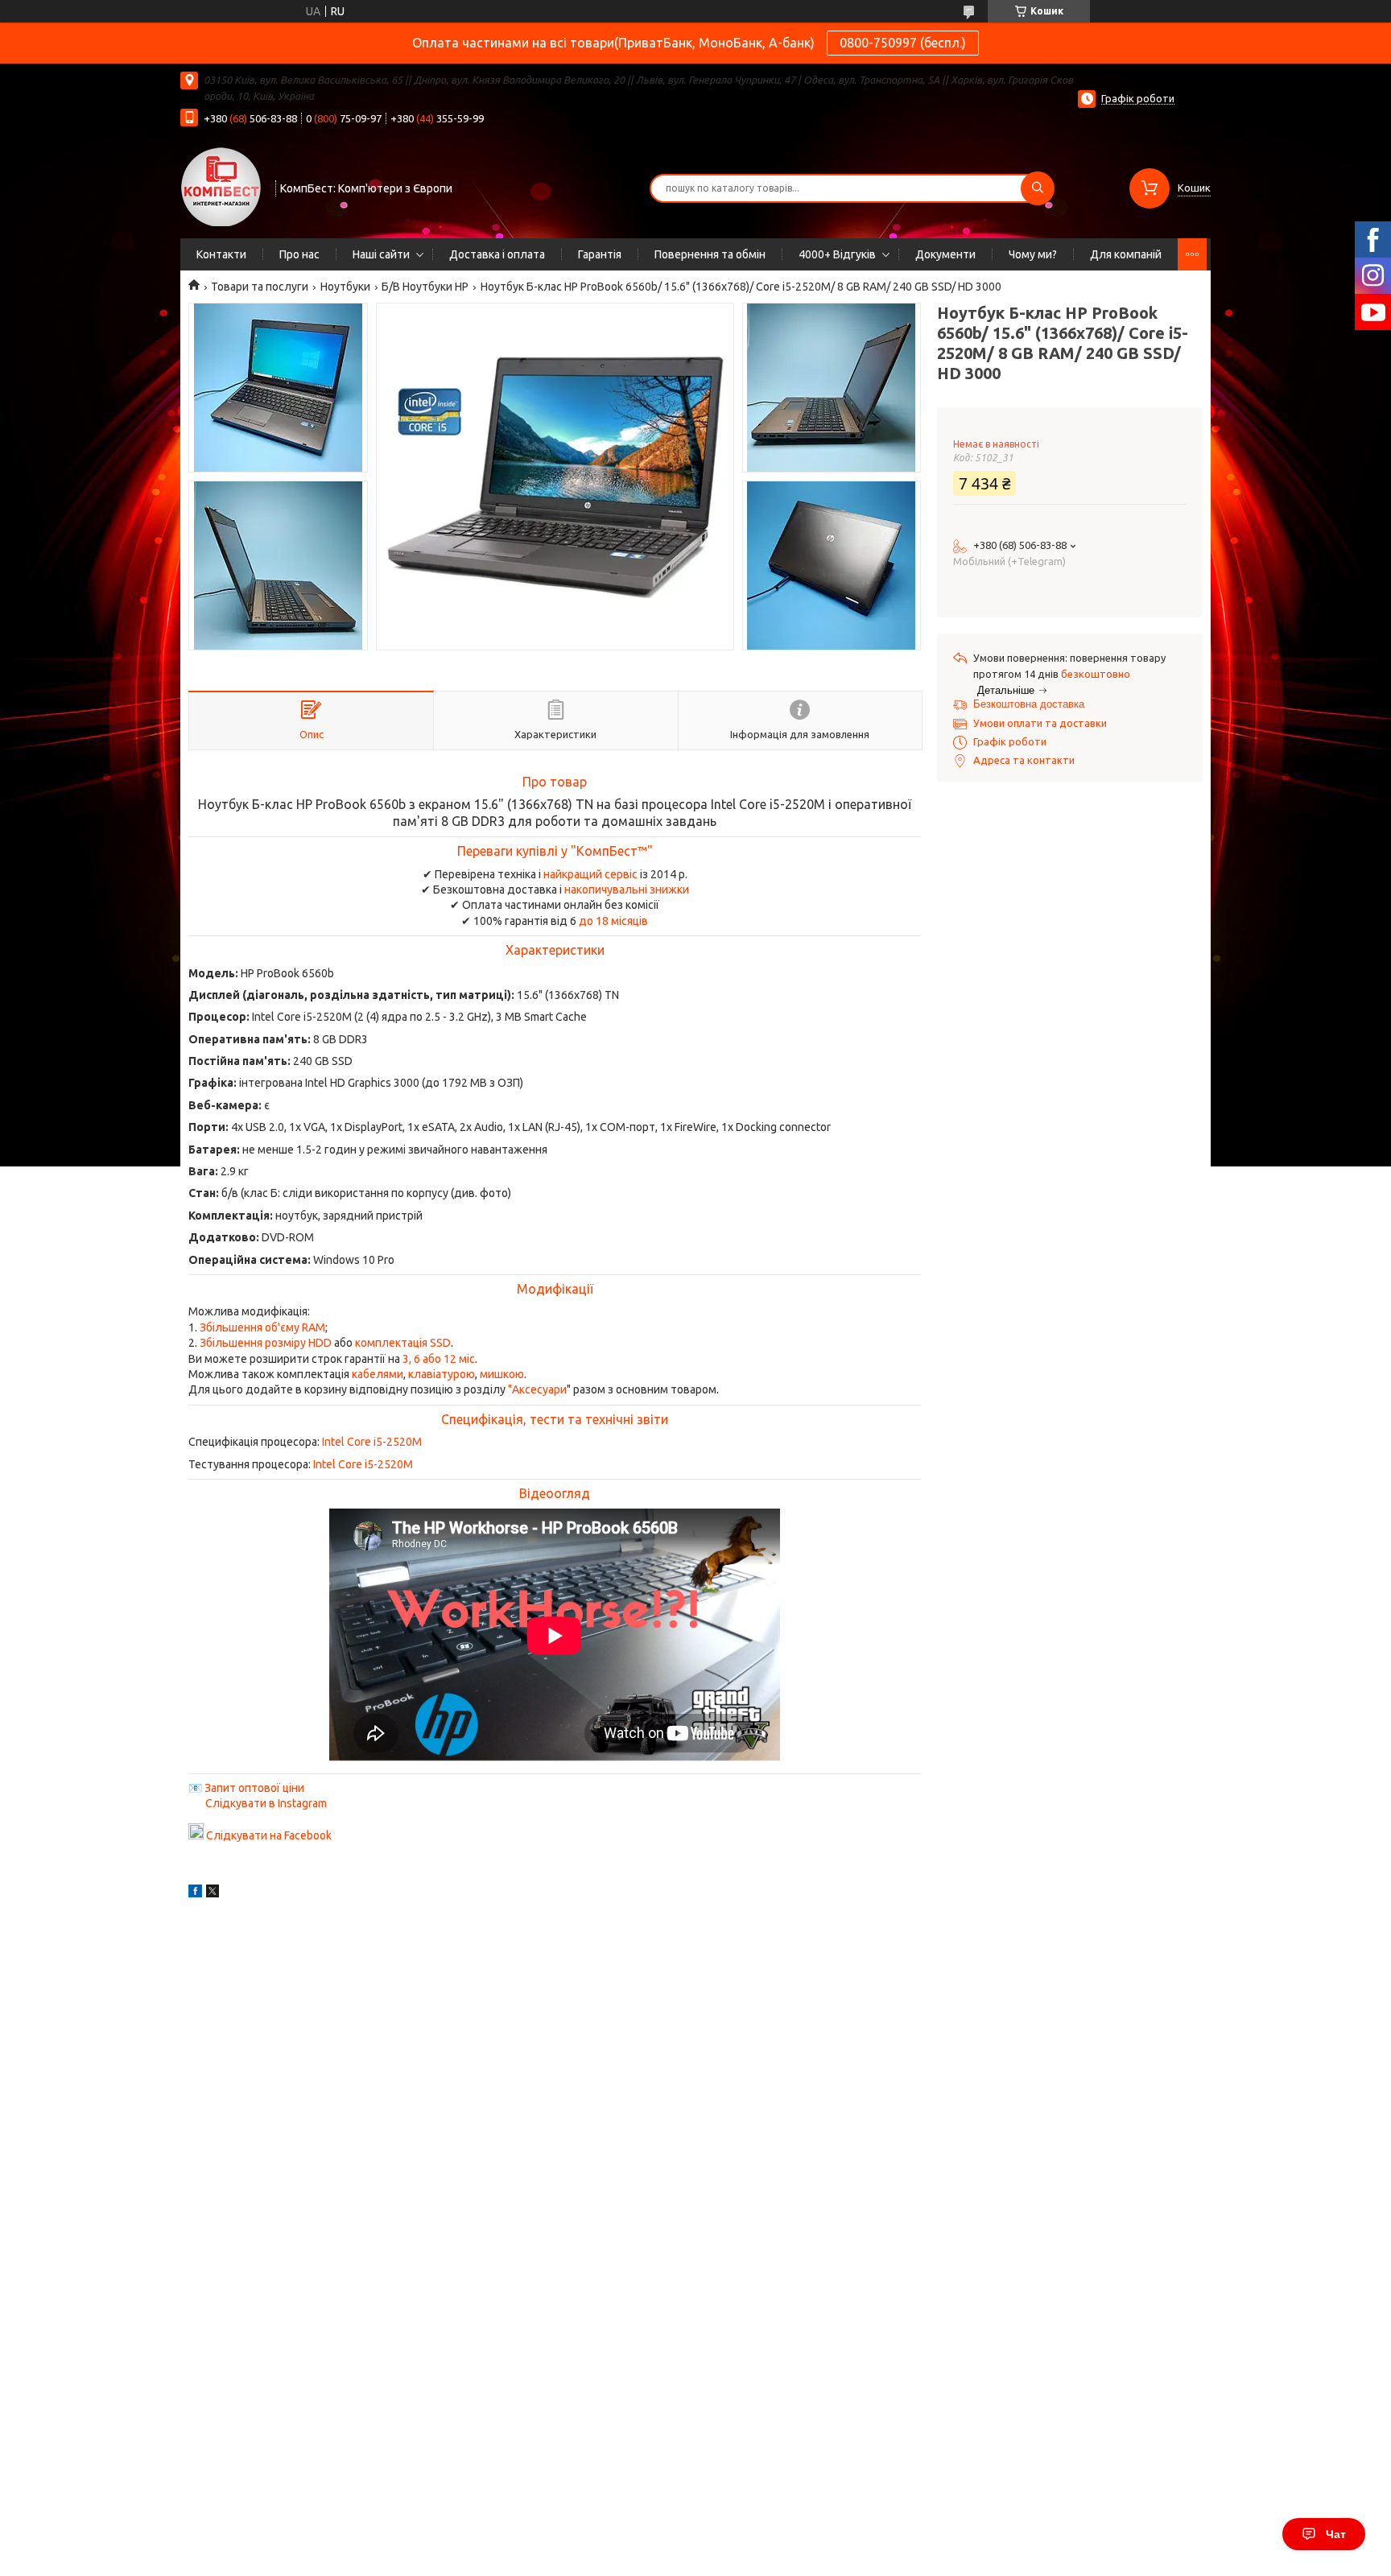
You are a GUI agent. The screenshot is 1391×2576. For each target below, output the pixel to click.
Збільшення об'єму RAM (262, 1327)
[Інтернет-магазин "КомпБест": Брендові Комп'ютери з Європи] (221, 186)
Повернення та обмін (710, 254)
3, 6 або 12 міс (439, 1359)
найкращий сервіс (590, 874)
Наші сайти (381, 254)
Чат (1336, 2534)
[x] (213, 1893)
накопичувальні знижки (627, 890)
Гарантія (600, 254)
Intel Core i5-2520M (372, 1442)
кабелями (378, 1374)
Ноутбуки (345, 287)
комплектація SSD (403, 1343)
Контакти (221, 254)
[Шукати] (1038, 188)
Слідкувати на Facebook (269, 1835)
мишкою (502, 1374)
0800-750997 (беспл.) (903, 43)
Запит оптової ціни (254, 1788)
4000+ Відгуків (837, 254)
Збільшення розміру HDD (266, 1343)
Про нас (299, 254)
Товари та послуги (260, 287)
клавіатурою (442, 1374)
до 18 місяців (613, 921)
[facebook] (195, 1893)
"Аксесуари (537, 1389)
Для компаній (1126, 254)
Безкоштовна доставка (1029, 704)
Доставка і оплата (497, 254)
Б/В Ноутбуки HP (425, 287)
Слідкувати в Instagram (266, 1803)
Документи (945, 254)
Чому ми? (1033, 254)
